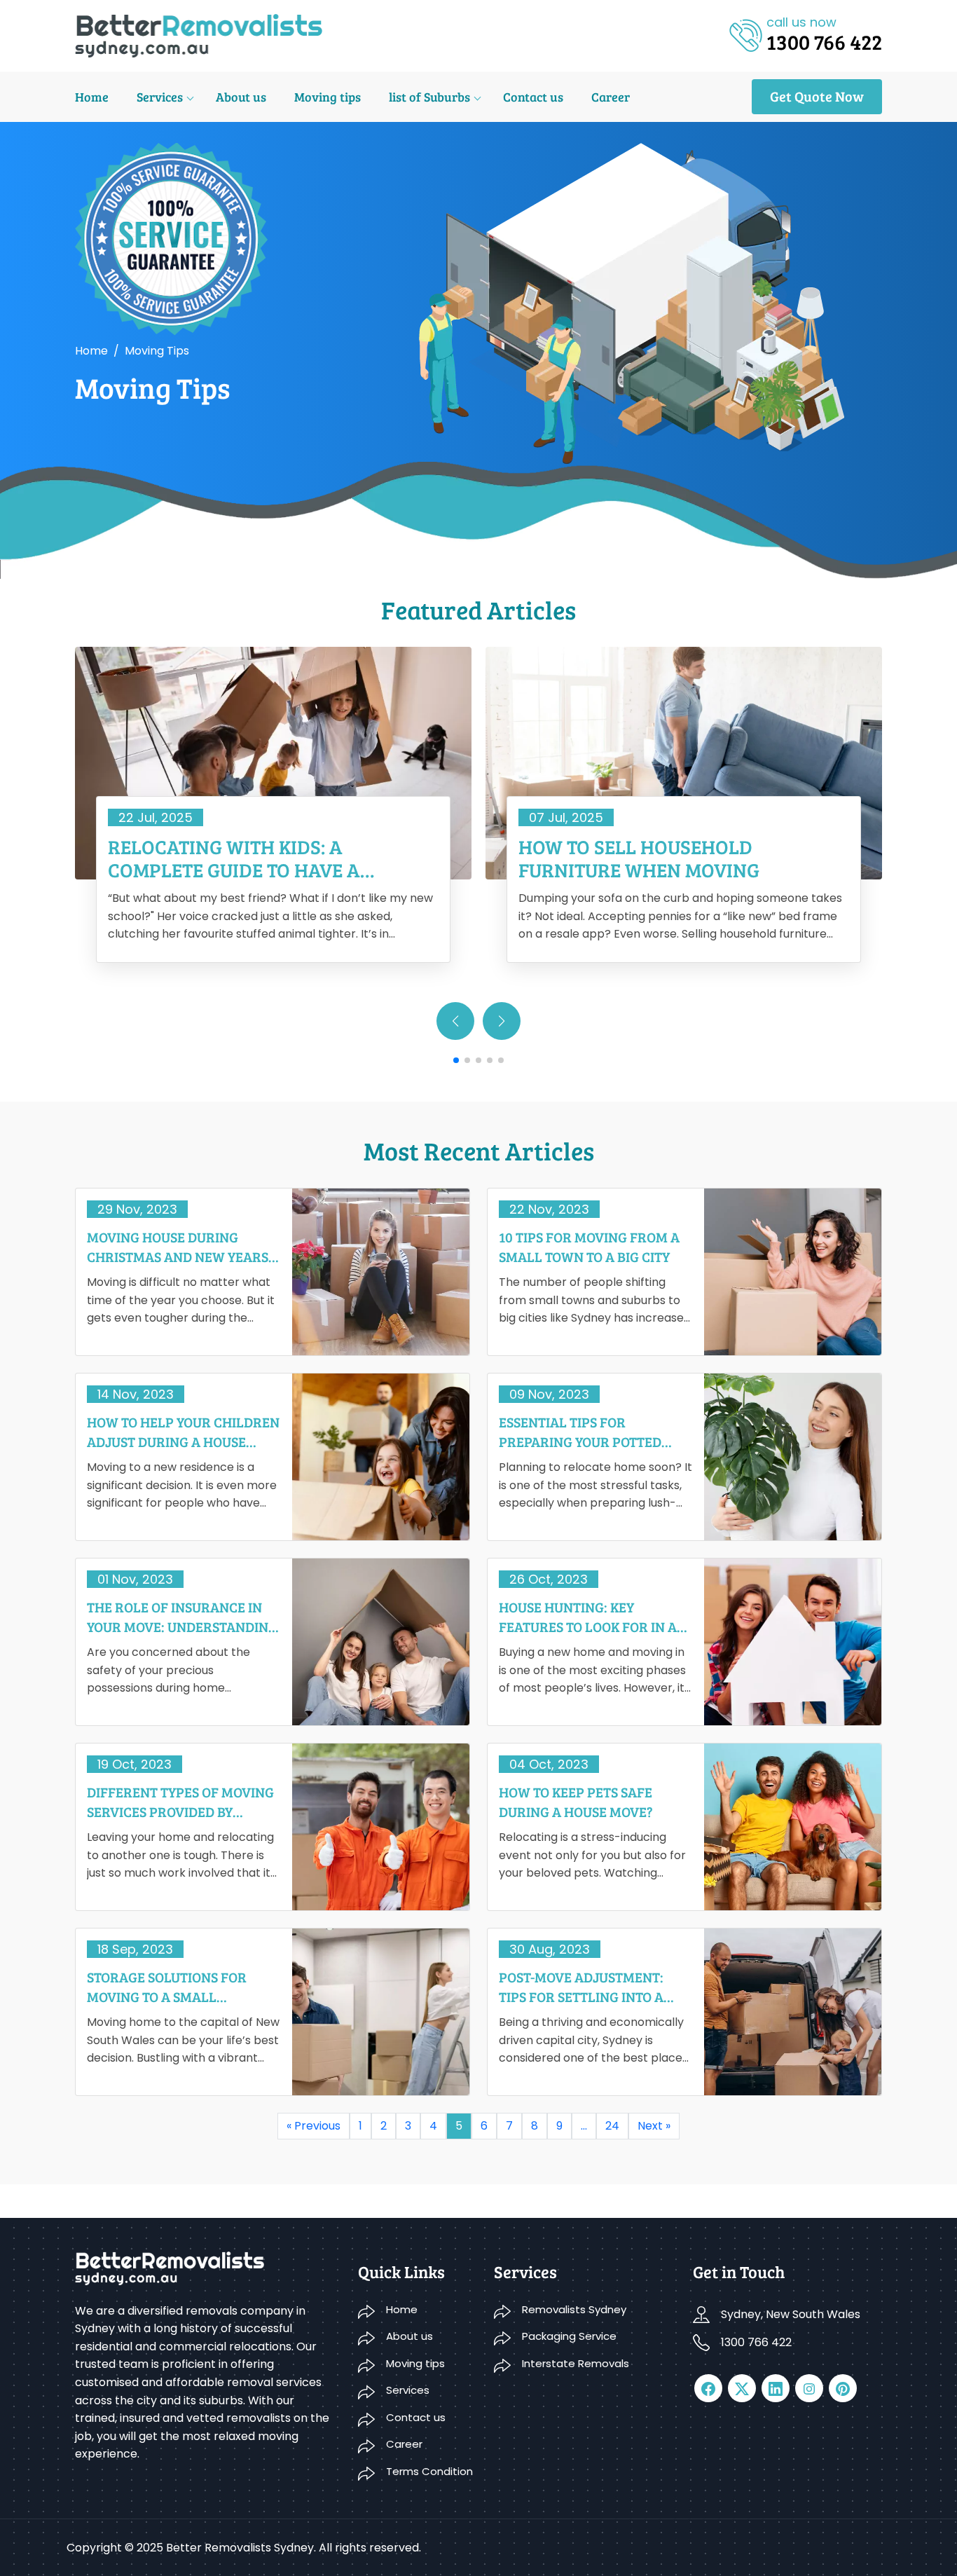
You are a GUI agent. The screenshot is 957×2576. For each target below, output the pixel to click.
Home (92, 97)
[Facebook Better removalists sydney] (708, 2388)
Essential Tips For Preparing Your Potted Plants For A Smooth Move (592, 1432)
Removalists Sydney (574, 2309)
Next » (654, 2126)
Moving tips (328, 97)
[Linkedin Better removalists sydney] (776, 2388)
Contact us (533, 97)
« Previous (314, 2126)
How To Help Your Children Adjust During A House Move (183, 1432)
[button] (502, 1021)
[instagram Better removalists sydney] (809, 2388)
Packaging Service (569, 2336)
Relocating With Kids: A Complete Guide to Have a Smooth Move (234, 859)
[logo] (199, 35)
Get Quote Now (817, 96)
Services (160, 97)
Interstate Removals (576, 2363)
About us (241, 97)
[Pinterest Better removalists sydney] (843, 2388)
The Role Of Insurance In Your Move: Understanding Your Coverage (182, 1617)
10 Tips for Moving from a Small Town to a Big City (589, 1247)
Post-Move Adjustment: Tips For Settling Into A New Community (581, 1987)
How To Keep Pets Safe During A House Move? (576, 1802)
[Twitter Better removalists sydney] (742, 2388)
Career (611, 97)
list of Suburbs (429, 97)
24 (612, 2126)
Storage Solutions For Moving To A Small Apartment (167, 1987)
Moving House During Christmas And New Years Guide (178, 1247)
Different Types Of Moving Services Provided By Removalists (180, 1802)
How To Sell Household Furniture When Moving (639, 859)
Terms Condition (429, 2471)
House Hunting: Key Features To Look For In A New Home (588, 1617)
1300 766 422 (756, 2342)
